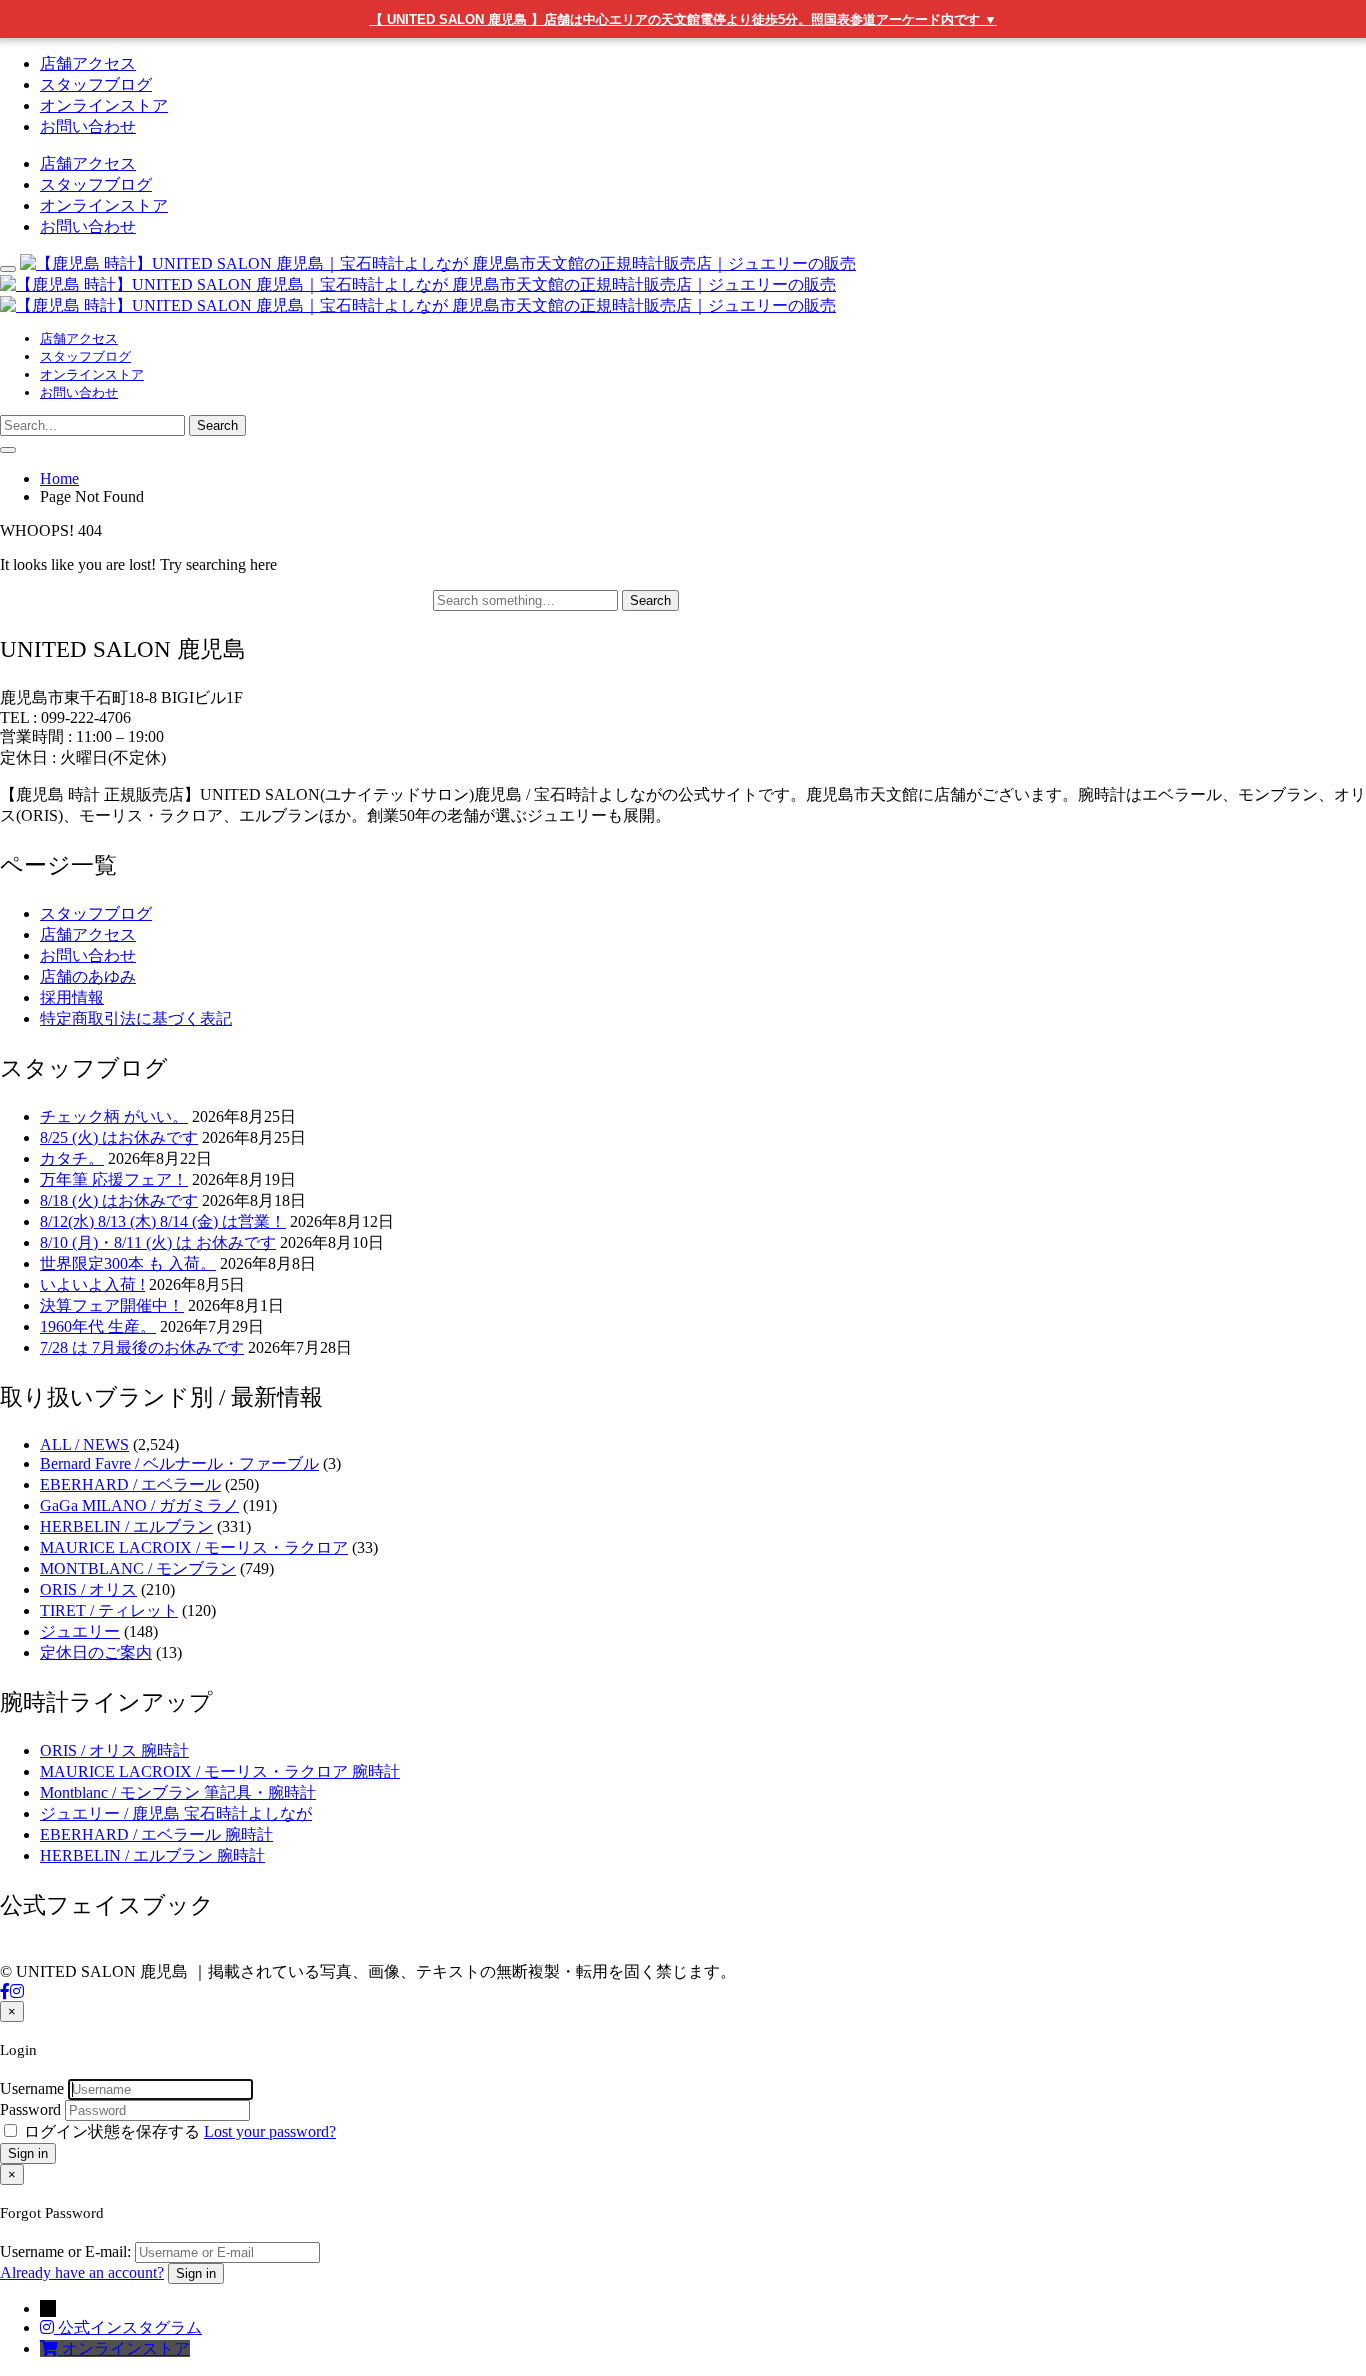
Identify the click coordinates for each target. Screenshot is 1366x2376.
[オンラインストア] (51, 2348)
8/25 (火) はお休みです (119, 1137)
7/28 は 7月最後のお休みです (142, 1347)
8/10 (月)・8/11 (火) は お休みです (158, 1242)
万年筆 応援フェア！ (114, 1179)
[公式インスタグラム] (49, 2327)
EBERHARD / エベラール (130, 1484)
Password (30, 2109)
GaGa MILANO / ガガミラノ (139, 1505)
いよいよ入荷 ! (92, 1284)
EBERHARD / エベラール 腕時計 (156, 1834)
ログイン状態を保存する (112, 2131)
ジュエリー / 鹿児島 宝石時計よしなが (176, 1813)
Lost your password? (270, 2131)
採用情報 (72, 997)
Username (32, 2088)
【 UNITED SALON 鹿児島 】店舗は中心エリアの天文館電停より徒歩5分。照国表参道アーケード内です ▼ (683, 19)
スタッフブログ (96, 84)
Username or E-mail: (65, 2251)
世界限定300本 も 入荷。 (128, 1263)
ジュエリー (80, 1631)
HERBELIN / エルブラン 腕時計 (152, 1855)
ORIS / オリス (88, 1589)
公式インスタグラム (130, 2327)
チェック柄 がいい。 (114, 1116)
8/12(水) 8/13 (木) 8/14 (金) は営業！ (163, 1221)
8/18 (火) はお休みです (119, 1200)
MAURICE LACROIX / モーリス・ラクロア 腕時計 (220, 1771)
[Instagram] (17, 1991)
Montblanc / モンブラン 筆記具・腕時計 (178, 1792)
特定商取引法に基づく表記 (136, 1018)
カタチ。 (72, 1158)
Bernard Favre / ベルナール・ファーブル (179, 1463)
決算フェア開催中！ (112, 1305)
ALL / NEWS (84, 1444)
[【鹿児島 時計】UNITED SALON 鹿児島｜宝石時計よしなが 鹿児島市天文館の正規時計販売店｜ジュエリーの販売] (428, 284)
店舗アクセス (88, 63)
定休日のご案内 (96, 1652)
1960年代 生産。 (98, 1326)
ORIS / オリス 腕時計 (114, 1750)
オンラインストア (104, 105)
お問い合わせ (88, 126)
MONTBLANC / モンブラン (138, 1568)
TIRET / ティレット (109, 1610)
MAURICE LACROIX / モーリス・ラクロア (194, 1547)
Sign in (28, 2153)
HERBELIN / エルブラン (126, 1526)
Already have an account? (82, 2272)
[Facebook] (5, 1991)
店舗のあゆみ (88, 976)
